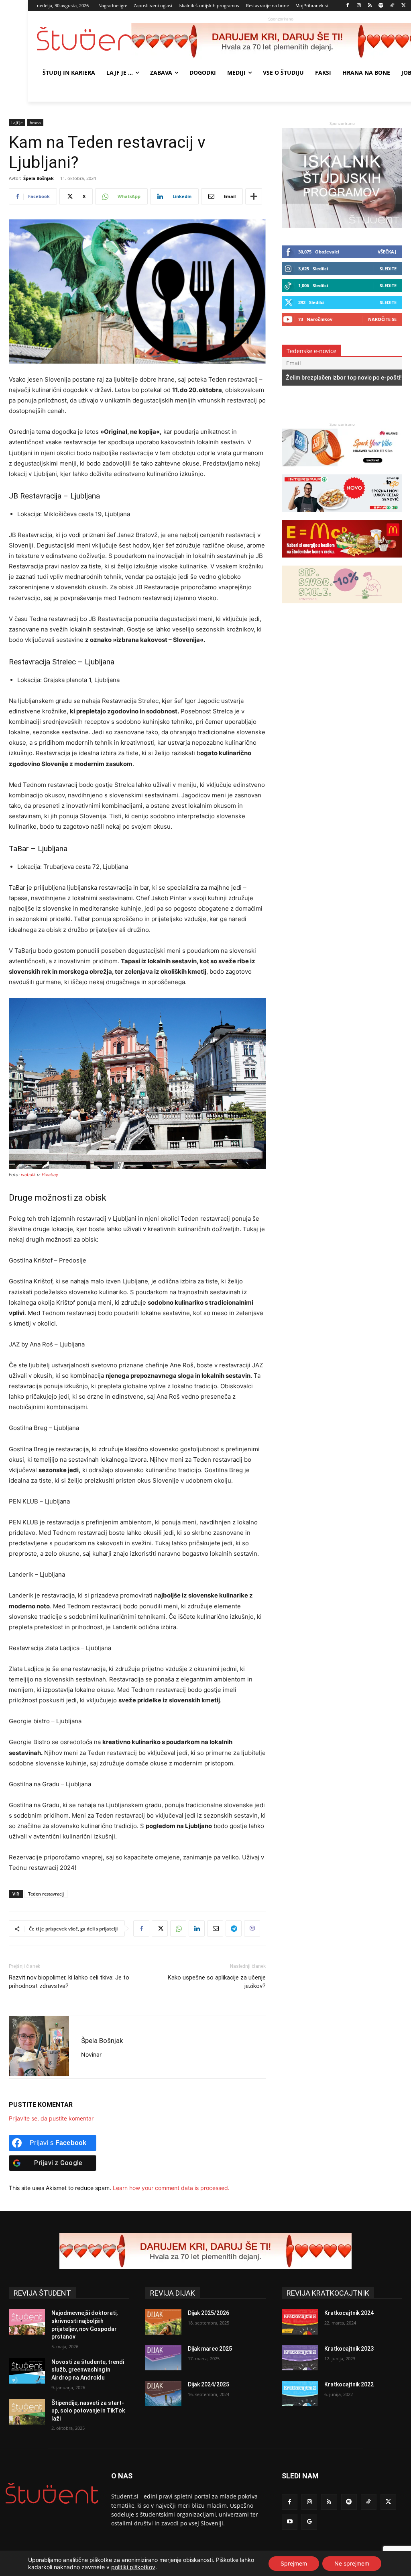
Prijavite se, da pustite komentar (51, 2118)
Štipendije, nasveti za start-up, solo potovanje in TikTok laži (88, 2411)
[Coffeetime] (342, 607)
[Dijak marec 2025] (163, 2358)
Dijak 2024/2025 (209, 2384)
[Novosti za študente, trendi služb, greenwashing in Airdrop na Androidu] (27, 2371)
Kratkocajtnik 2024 (349, 2313)
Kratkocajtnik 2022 (349, 2384)
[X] (404, 6)
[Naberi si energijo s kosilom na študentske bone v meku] (342, 561)
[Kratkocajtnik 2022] (300, 2393)
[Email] (215, 1928)
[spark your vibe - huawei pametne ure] (342, 470)
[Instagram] (359, 6)
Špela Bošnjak (39, 178)
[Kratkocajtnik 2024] (300, 2322)
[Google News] (309, 2522)
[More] (254, 196)
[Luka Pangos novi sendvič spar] (342, 516)
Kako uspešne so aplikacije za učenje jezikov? (217, 1982)
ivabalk (28, 1175)
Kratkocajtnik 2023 (349, 2349)
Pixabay (50, 1175)
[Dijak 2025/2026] (163, 2322)
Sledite (388, 269)
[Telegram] (234, 1928)
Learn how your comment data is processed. (171, 2188)
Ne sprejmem (352, 2563)
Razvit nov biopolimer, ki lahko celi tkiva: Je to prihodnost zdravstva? (69, 1982)
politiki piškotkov (133, 2567)
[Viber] (252, 1928)
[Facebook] (348, 6)
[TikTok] (392, 6)
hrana (35, 123)
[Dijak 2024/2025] (163, 2393)
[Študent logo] (84, 39)
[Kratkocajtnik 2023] (300, 2358)
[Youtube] (290, 2522)
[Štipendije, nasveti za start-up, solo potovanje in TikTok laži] (27, 2412)
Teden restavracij (46, 1894)
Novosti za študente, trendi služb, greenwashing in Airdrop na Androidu (88, 2370)
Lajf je (17, 123)
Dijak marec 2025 (210, 2349)
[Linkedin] (197, 1928)
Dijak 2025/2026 (209, 2313)
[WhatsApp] (178, 1928)
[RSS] (370, 6)
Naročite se (382, 319)
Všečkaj (387, 252)
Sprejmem (294, 2563)
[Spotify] (381, 6)
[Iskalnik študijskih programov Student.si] (342, 226)
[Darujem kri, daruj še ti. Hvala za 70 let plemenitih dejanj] (205, 2251)
